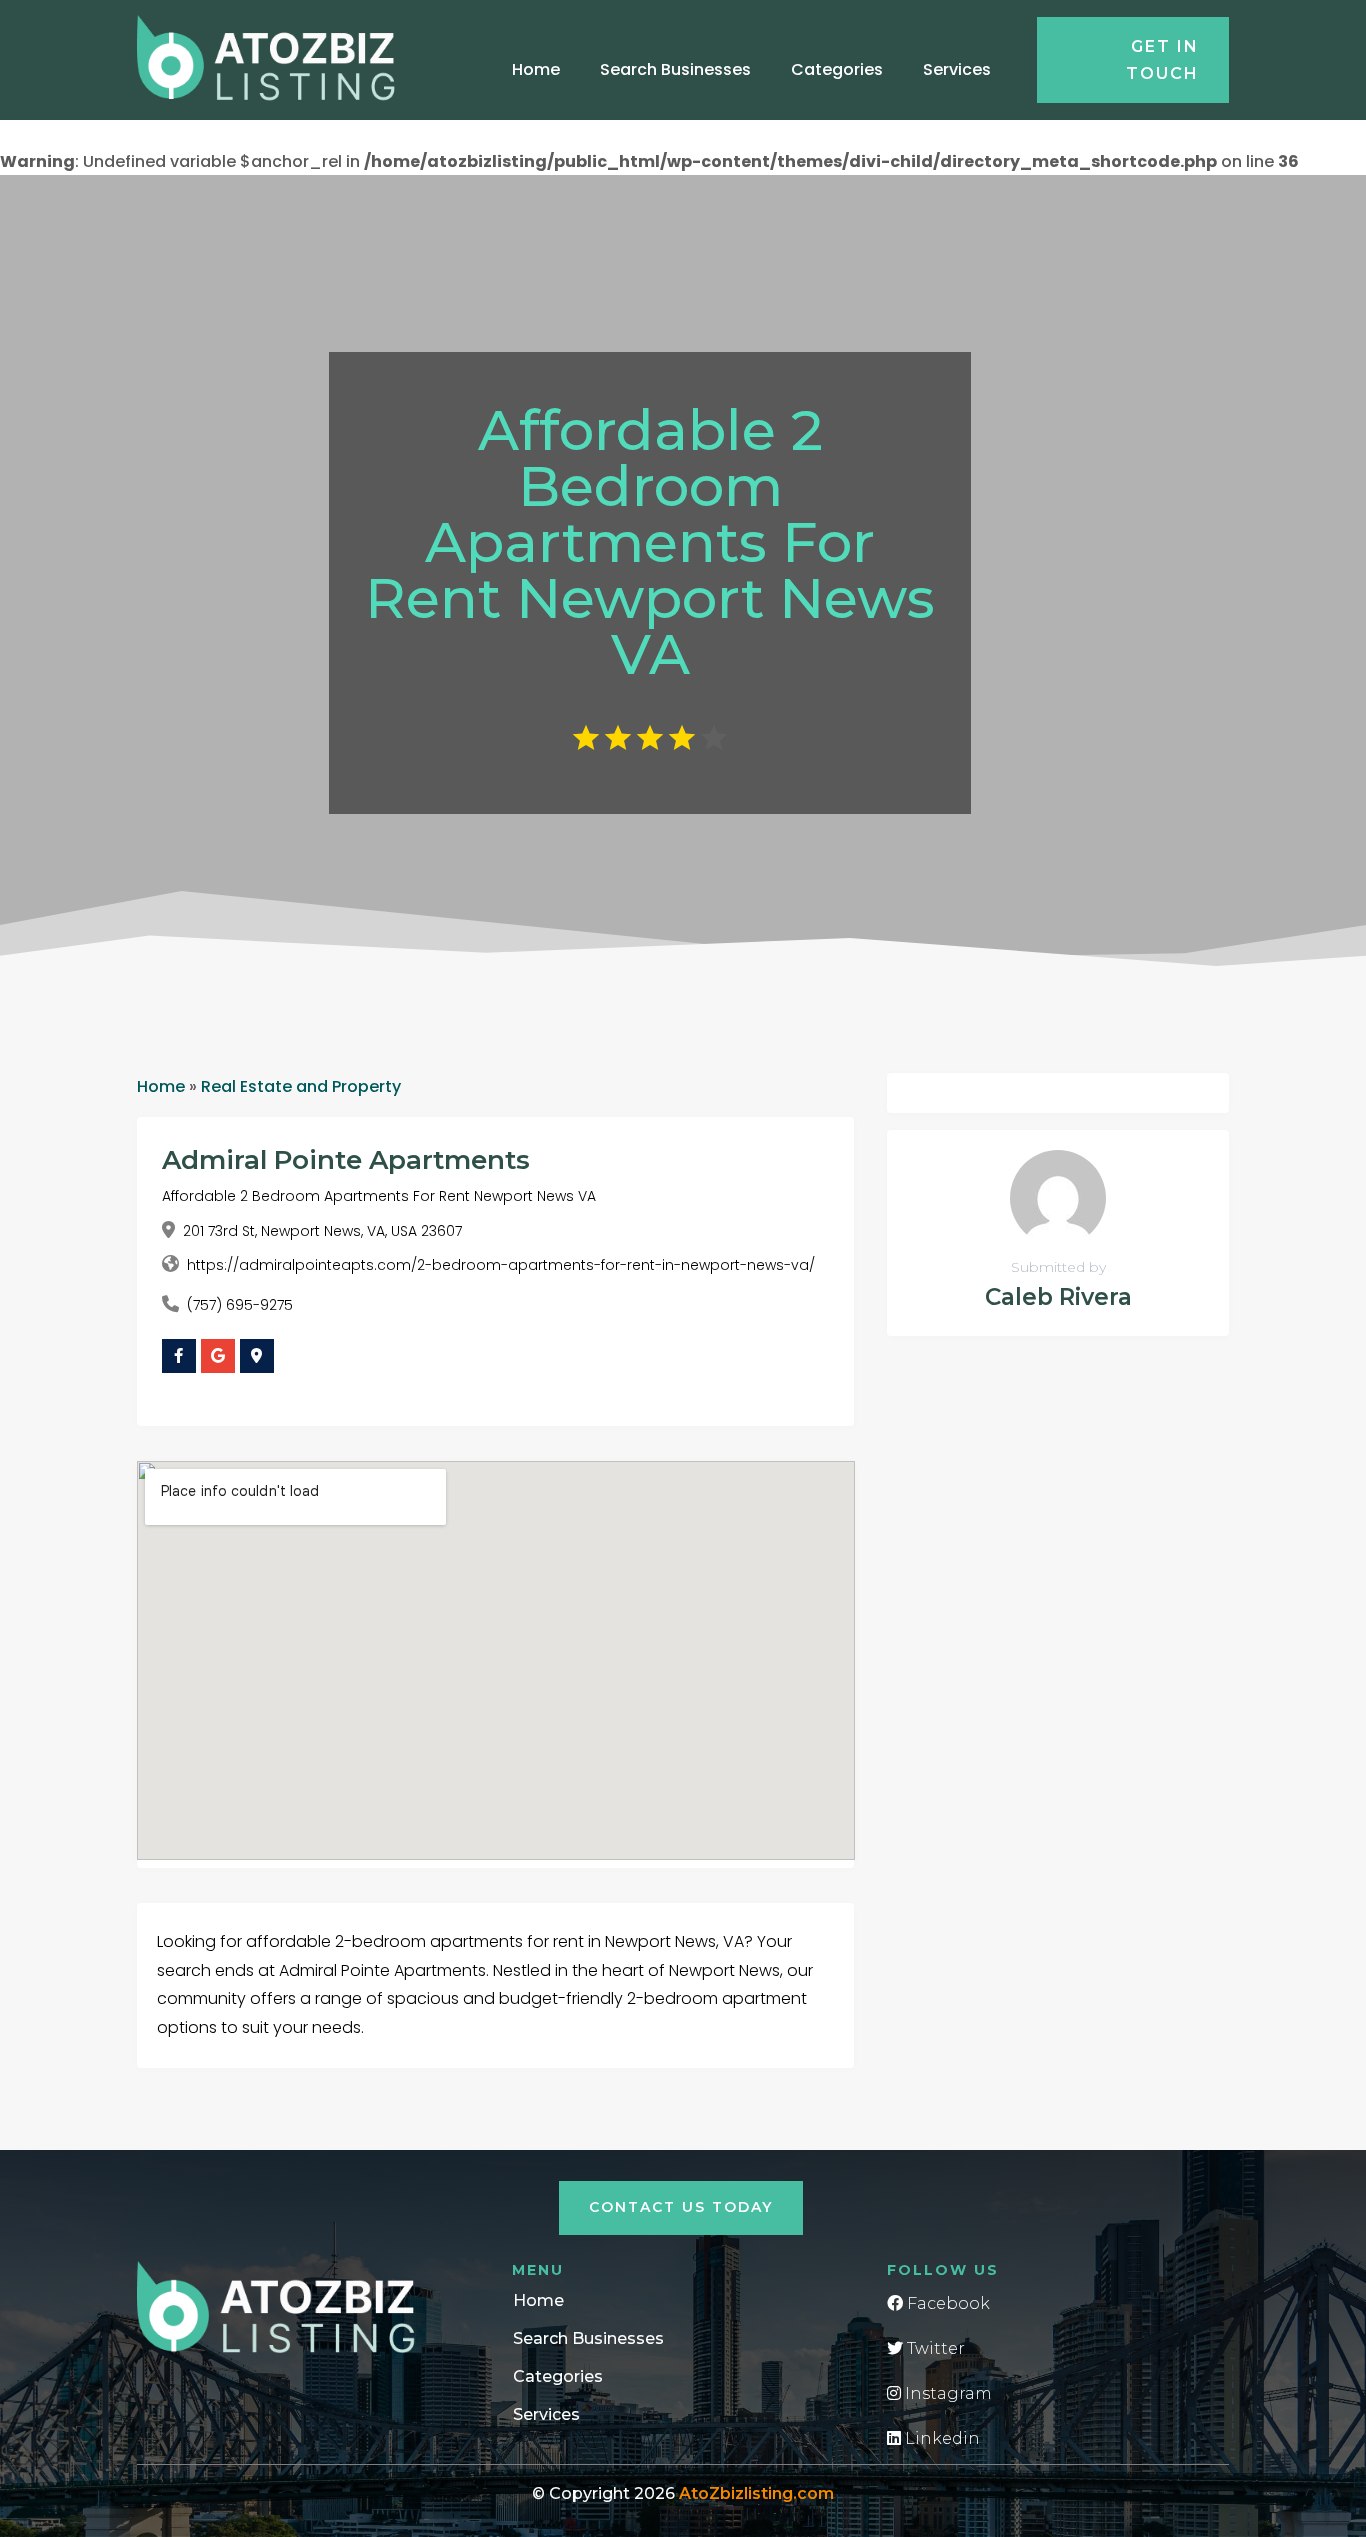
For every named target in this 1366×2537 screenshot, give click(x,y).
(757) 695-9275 (240, 1305)
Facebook (946, 2303)
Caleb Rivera (1058, 1297)
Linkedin (940, 2438)
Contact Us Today (681, 2207)
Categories (837, 69)
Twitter (934, 2348)
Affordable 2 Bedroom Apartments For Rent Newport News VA (379, 1196)
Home (536, 69)
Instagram (946, 2393)
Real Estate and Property (301, 1086)
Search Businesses (675, 69)
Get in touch (1162, 60)
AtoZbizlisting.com (756, 2493)
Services (957, 69)
